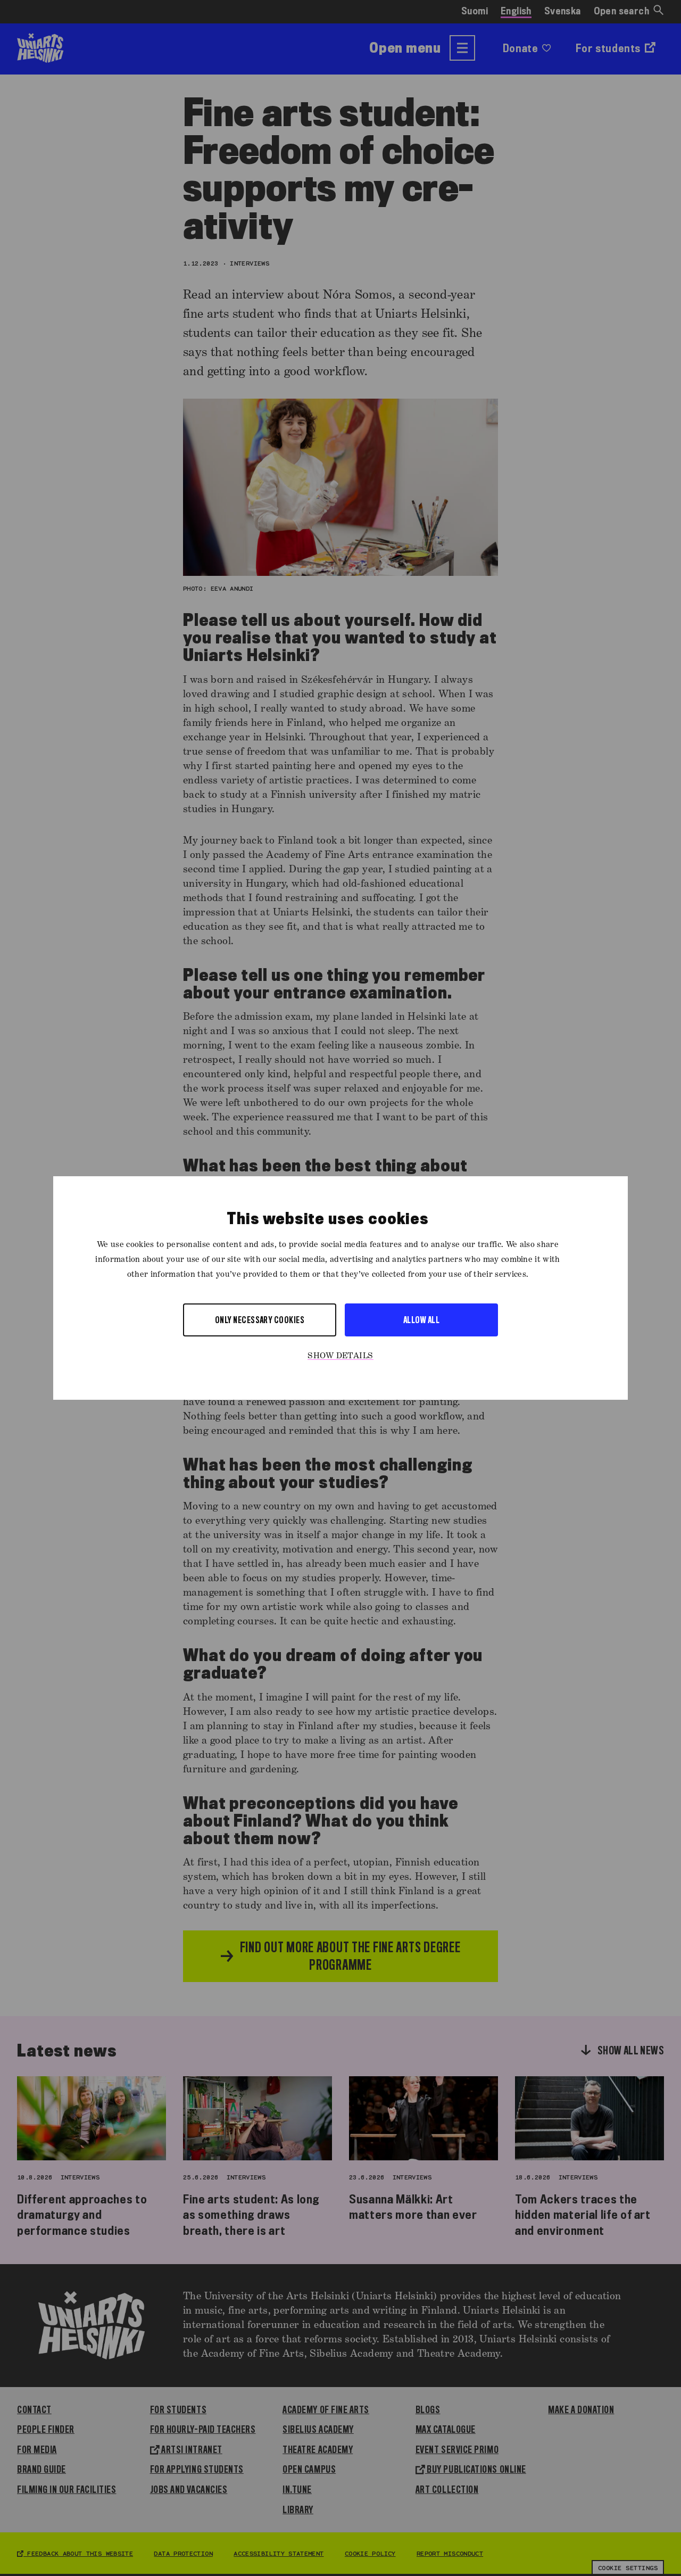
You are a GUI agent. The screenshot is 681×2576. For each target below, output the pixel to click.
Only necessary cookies (260, 1320)
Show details (340, 1356)
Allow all (421, 1320)
